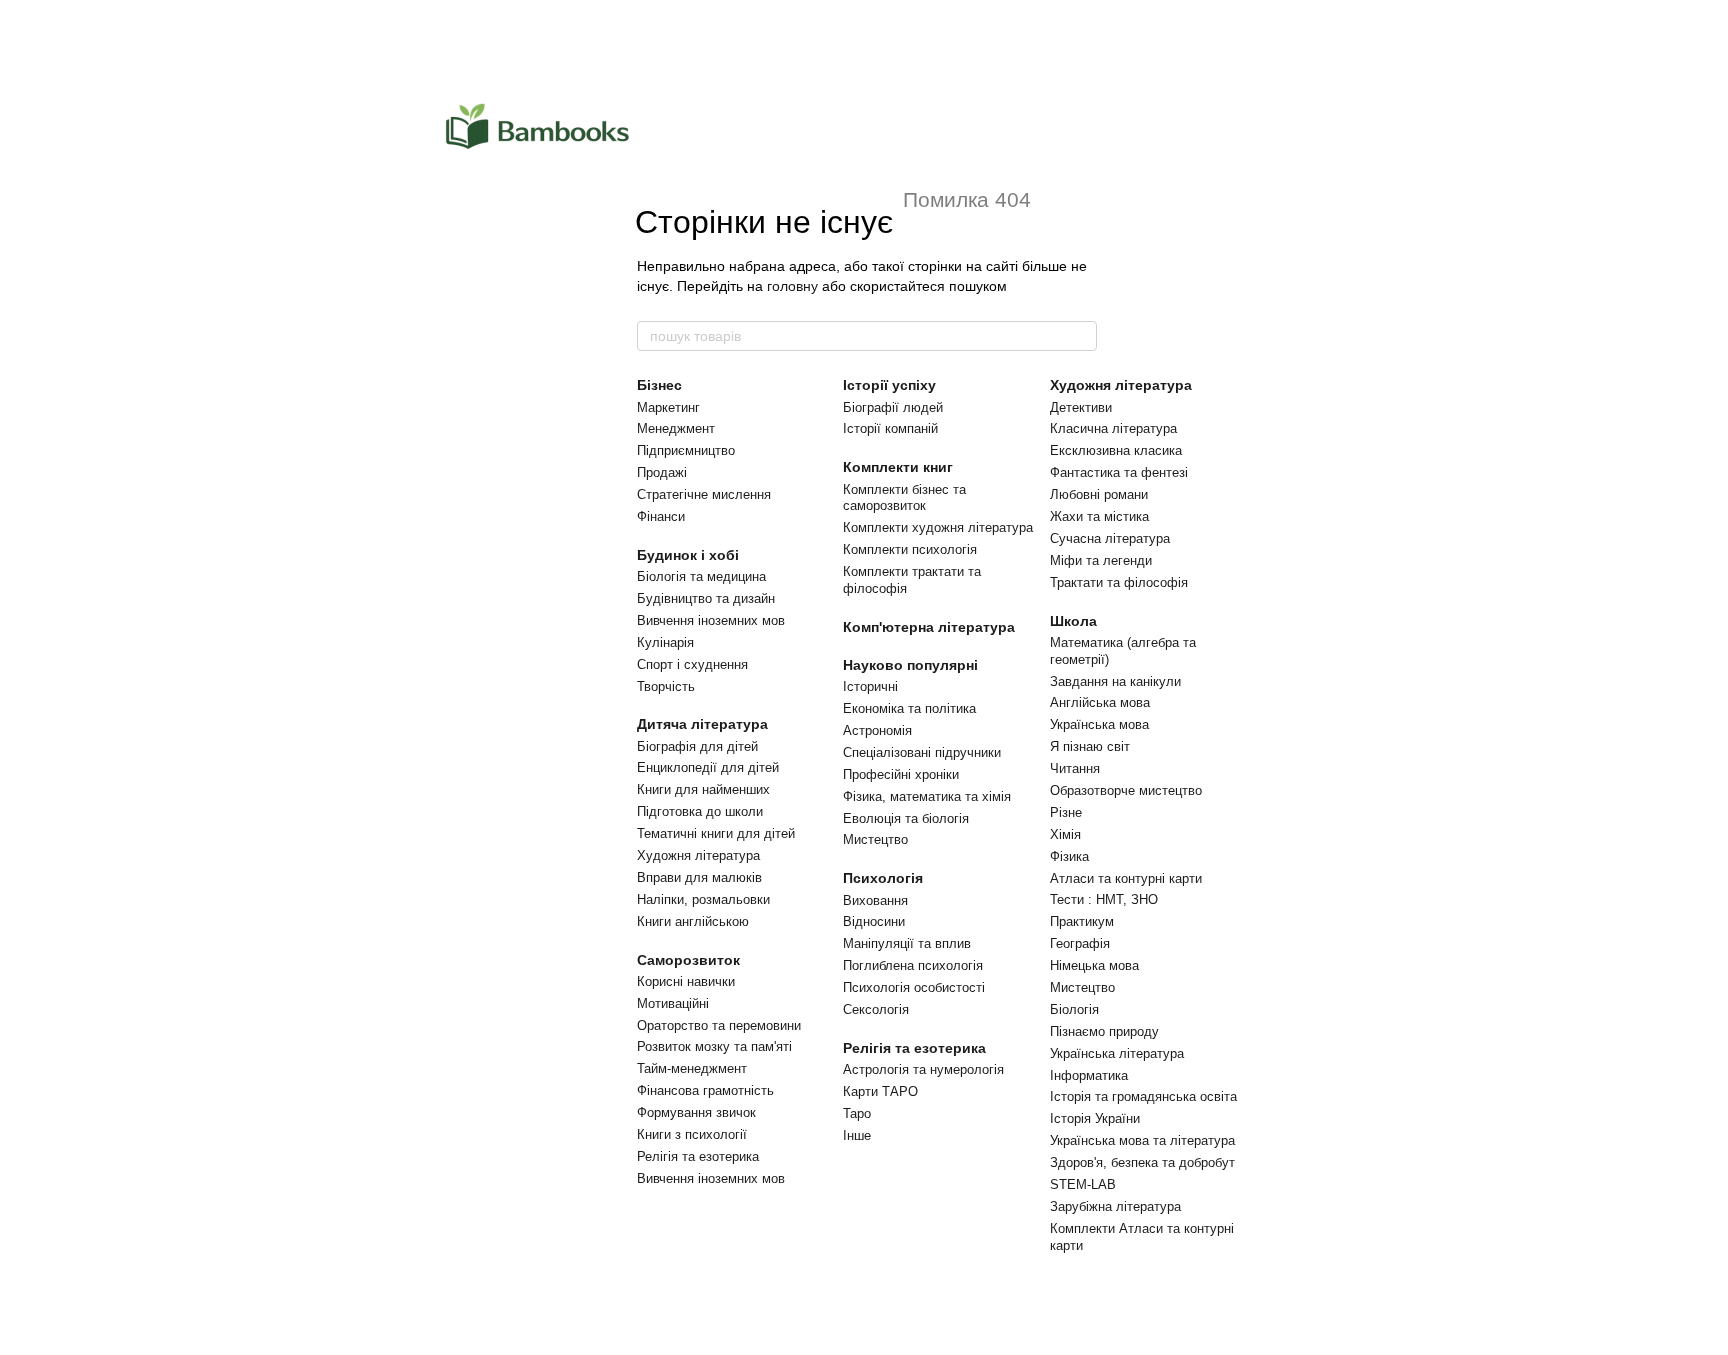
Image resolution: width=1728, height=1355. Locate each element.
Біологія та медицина (701, 576)
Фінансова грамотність (705, 1090)
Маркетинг (668, 407)
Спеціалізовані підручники (922, 752)
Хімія (1065, 834)
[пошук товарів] (1081, 336)
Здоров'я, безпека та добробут (1142, 1162)
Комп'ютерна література (929, 627)
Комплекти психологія (910, 549)
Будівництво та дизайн (706, 598)
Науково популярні (910, 665)
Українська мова (1099, 724)
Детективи (1081, 407)
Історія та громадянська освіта (1143, 1096)
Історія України (1095, 1118)
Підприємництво (686, 450)
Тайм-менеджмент (692, 1068)
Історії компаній (890, 428)
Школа (1073, 621)
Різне (1066, 812)
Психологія (883, 878)
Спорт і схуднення (692, 664)
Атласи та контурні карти (1126, 878)
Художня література (698, 855)
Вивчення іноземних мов (711, 620)
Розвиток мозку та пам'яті (714, 1046)
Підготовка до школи (700, 811)
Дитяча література (702, 724)
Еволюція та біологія (906, 818)
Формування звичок (696, 1112)
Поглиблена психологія (913, 965)
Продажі (662, 472)
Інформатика (1089, 1075)
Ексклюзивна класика (1116, 450)
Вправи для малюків (699, 877)
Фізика (1069, 856)
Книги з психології (692, 1134)
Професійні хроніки (901, 774)
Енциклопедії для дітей (708, 767)
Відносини (874, 921)
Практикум (1082, 921)
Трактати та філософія (1119, 582)
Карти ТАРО (880, 1091)
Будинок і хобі (688, 555)
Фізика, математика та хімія (927, 796)
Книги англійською (693, 921)
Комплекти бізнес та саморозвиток (904, 498)
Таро (857, 1113)
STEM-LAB (1083, 1184)
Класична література (1113, 428)
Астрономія (877, 730)
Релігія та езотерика (698, 1156)
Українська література (1117, 1053)
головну (792, 286)
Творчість (666, 686)
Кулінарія (665, 642)
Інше (857, 1135)
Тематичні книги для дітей (716, 833)
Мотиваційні (673, 1003)
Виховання (875, 900)
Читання (1075, 768)
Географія (1080, 943)
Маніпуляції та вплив (907, 943)
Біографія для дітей (697, 746)
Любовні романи (1099, 494)
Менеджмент (676, 428)
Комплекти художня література (938, 527)
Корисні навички (686, 981)
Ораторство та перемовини (719, 1025)
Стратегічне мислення (704, 494)
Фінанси (661, 516)
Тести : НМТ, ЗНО (1104, 899)
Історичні (870, 686)
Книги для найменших (703, 789)
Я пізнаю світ (1090, 746)
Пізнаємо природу (1104, 1031)
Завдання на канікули (1115, 681)
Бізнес (659, 385)
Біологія (1074, 1009)
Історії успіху (889, 385)
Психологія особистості (914, 987)
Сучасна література (1110, 538)
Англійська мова (1100, 702)
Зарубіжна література (1115, 1206)
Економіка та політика (909, 708)
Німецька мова (1094, 965)
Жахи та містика (1099, 516)
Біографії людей (893, 407)
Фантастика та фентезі (1119, 472)
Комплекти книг (898, 467)
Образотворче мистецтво (1126, 790)
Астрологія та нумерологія (923, 1069)
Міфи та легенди (1101, 560)
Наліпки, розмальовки (703, 899)
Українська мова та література (1142, 1140)
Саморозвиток (688, 960)
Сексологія (876, 1009)
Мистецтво (875, 839)
